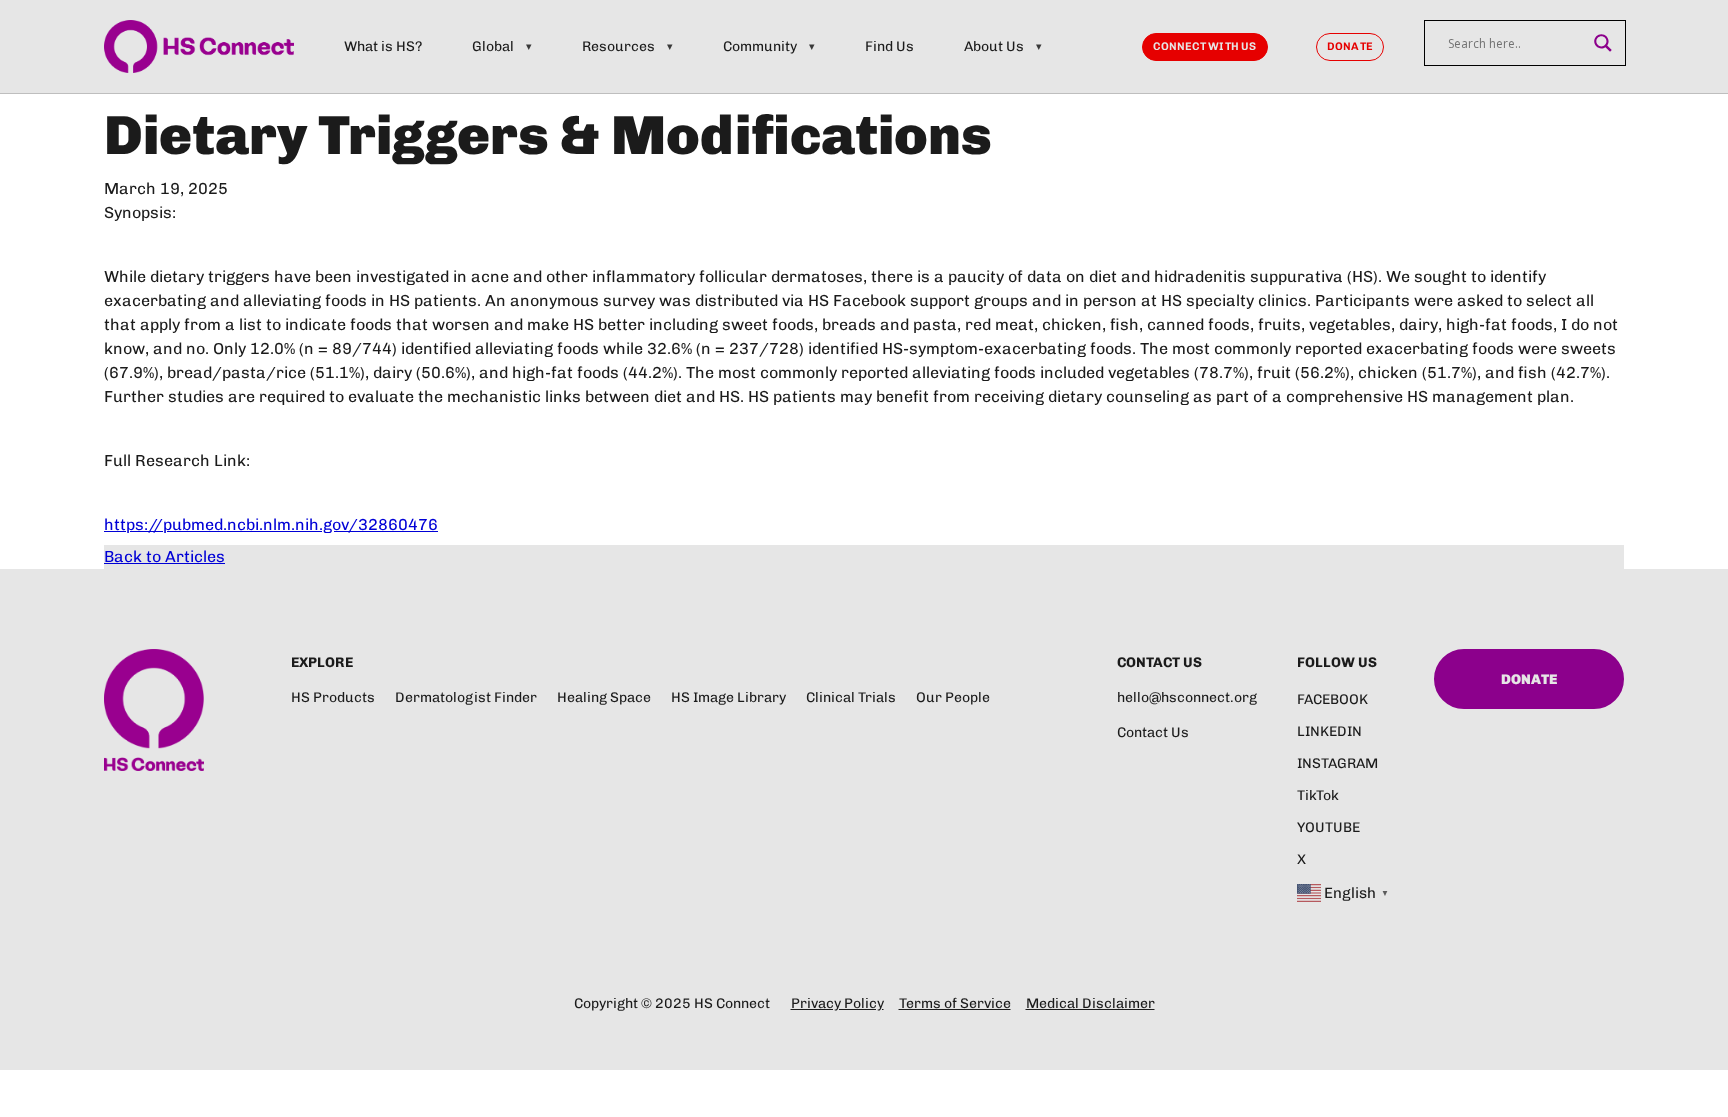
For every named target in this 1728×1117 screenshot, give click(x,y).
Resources (618, 46)
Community (760, 46)
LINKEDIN (1329, 731)
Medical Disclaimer (1090, 1003)
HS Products (333, 697)
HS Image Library (728, 697)
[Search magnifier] (1603, 43)
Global (493, 46)
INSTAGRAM (1337, 763)
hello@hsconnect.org (1187, 697)
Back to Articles (164, 556)
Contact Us (1153, 732)
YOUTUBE (1328, 827)
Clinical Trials (851, 697)
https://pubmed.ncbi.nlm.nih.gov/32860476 (271, 524)
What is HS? (383, 46)
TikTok (1318, 795)
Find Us (889, 46)
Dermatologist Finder (466, 697)
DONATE (1350, 46)
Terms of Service (955, 1003)
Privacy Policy (837, 1003)
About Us (994, 46)
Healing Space (604, 697)
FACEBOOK (1332, 699)
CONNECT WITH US (1204, 46)
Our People (953, 697)
